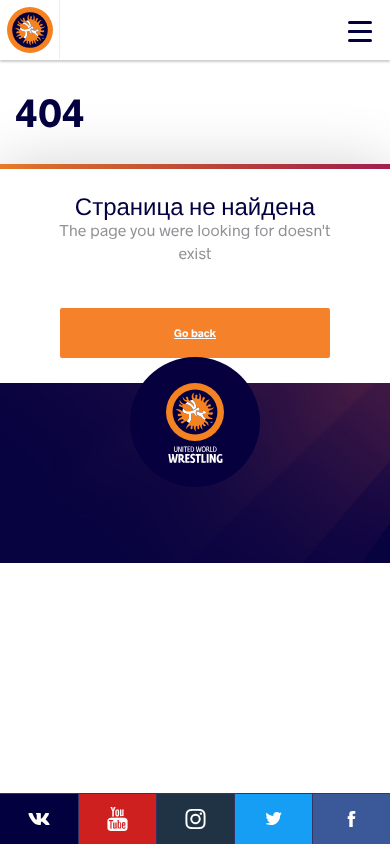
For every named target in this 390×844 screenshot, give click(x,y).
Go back (195, 333)
